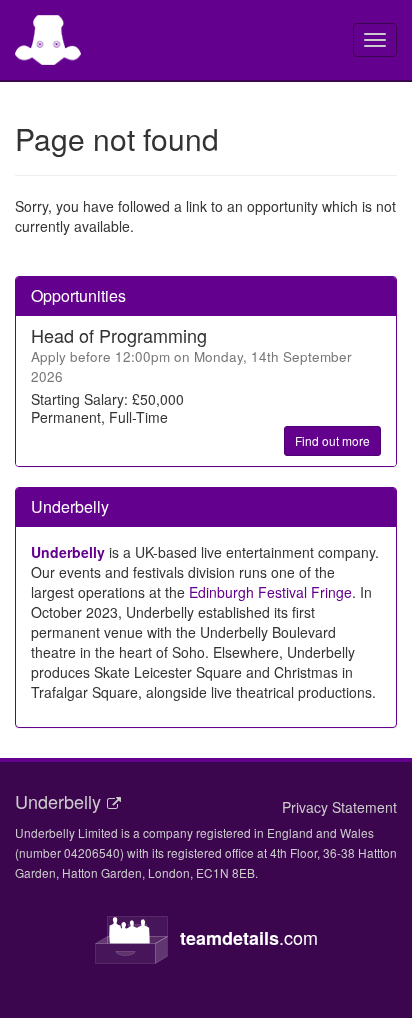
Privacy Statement (339, 807)
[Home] (48, 40)
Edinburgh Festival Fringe (270, 592)
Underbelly (68, 552)
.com (249, 937)
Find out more (332, 440)
